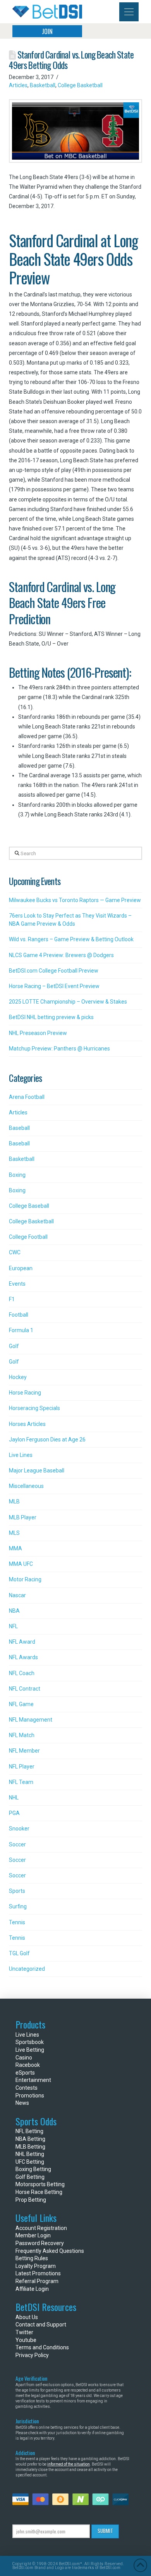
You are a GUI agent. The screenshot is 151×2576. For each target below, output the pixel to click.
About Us (27, 2317)
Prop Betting (31, 2200)
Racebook (28, 2065)
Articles (18, 85)
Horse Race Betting (39, 2192)
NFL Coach (22, 1673)
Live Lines (21, 1455)
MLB (14, 1502)
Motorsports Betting (40, 2184)
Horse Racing (25, 1393)
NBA (14, 1611)
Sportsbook (30, 2042)
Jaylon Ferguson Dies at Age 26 (47, 1440)
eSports (25, 2073)
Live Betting (30, 2050)
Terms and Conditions (42, 2347)
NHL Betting (30, 2154)
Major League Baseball (37, 1471)
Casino (24, 2058)
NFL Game (21, 1704)
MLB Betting (30, 2147)
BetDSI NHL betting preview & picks (51, 1017)
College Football (28, 1237)
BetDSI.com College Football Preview (54, 971)
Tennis (17, 1922)
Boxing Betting (33, 2169)
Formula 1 (21, 1330)
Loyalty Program (36, 2266)
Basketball (43, 85)
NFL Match (22, 1735)
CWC (15, 1252)
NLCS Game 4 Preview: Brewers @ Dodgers (61, 955)
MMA (15, 1548)
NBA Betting (30, 2139)
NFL (13, 1626)
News (22, 2103)
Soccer (17, 1844)
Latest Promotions (38, 2273)
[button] (129, 12)
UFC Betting (30, 2162)
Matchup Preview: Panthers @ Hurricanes (59, 1049)
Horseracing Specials (34, 1408)
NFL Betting (29, 2131)
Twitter (24, 2332)
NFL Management (31, 1720)
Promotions (30, 2096)
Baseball (19, 1128)
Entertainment (33, 2080)
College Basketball (80, 85)
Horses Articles (27, 1424)
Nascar (17, 1595)
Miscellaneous (26, 1486)
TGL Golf (19, 1953)
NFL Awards (23, 1657)
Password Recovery (40, 2243)
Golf (14, 1346)
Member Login (33, 2235)
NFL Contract (25, 1689)
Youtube (26, 2340)
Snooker (19, 1829)
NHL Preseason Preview (38, 1033)
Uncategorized (27, 1969)
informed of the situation (69, 2464)
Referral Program (37, 2281)
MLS (14, 1533)
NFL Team (21, 1782)
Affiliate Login (32, 2289)
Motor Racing (25, 1579)
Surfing (18, 1906)
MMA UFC (21, 1564)
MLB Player (23, 1517)
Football (19, 1315)
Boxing (17, 1175)
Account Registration (41, 2228)
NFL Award (22, 1642)
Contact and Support (41, 2325)
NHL (14, 1798)
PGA (14, 1813)
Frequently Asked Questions (50, 2251)
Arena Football (27, 1097)
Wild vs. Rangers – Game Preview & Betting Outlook (71, 939)
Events (17, 1284)
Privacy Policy (32, 2355)
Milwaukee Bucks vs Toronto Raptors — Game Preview (75, 900)
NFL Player (22, 1767)
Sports (17, 1891)
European (21, 1268)
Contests (27, 2088)
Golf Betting (30, 2177)
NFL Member (24, 1751)
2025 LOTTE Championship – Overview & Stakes (68, 1002)
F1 (12, 1299)
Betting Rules (32, 2258)
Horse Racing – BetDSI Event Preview (54, 986)
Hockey (18, 1377)
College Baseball (29, 1206)
